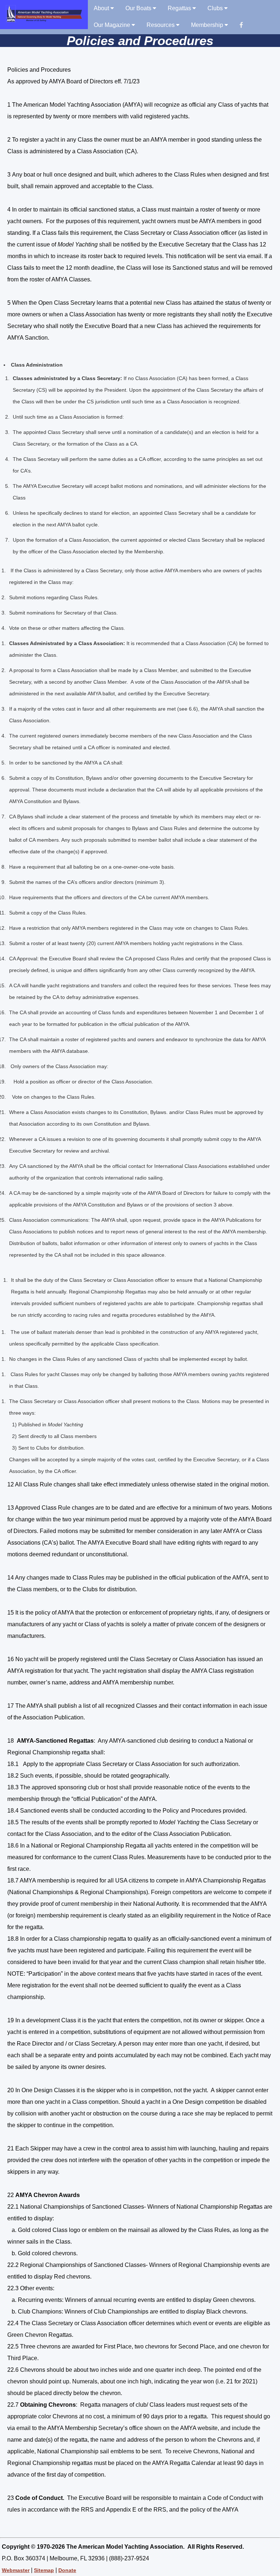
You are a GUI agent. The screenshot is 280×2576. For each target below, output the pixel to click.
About (102, 8)
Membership (208, 25)
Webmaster (16, 2570)
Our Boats (139, 8)
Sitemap (44, 2570)
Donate (67, 2570)
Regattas (180, 8)
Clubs (216, 8)
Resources (161, 25)
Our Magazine (113, 25)
